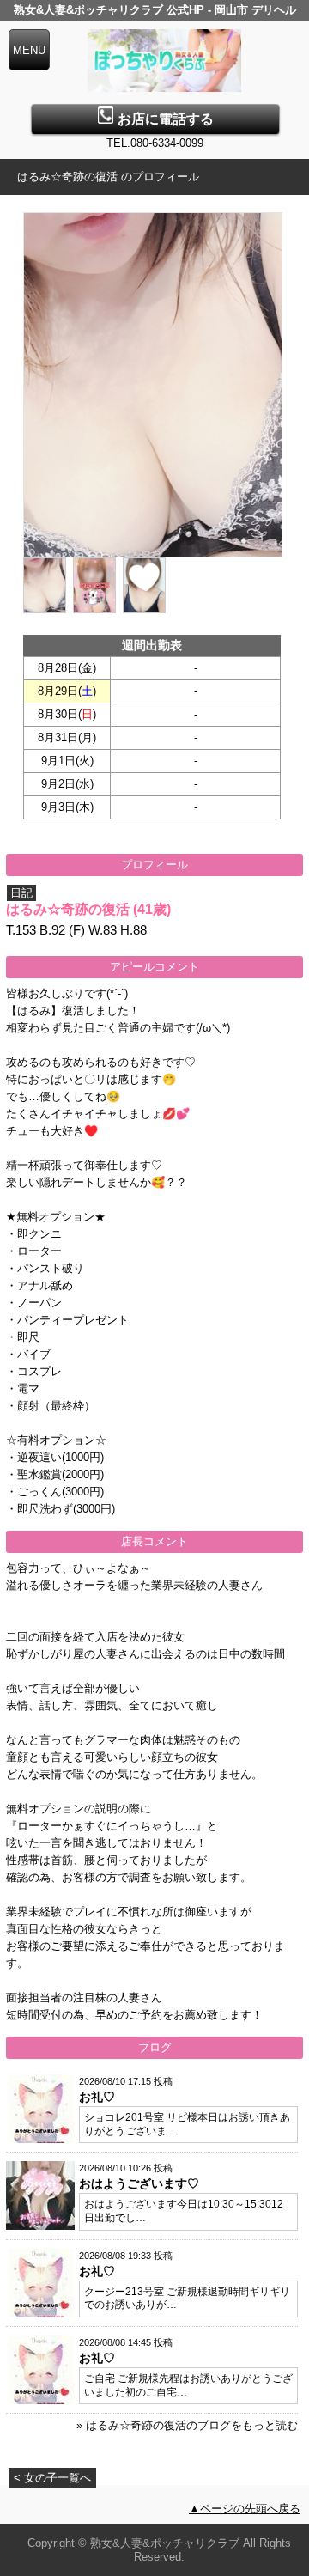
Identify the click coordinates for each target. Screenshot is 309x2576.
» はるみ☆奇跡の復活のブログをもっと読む (187, 2425)
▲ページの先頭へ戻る (245, 2509)
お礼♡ (97, 2097)
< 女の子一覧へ (52, 2478)
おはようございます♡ (139, 2183)
